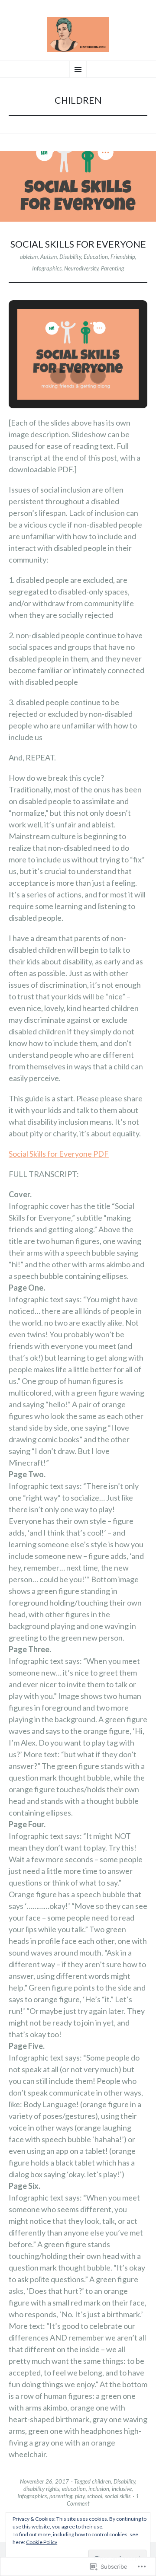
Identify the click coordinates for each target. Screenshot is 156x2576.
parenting (61, 2496)
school (95, 2496)
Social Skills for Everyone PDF (59, 1154)
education (74, 2489)
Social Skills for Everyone (78, 244)
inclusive (122, 2489)
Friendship (123, 257)
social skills (118, 2496)
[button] (58, 376)
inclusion (99, 2489)
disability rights (41, 2489)
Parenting (112, 268)
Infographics (47, 268)
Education (96, 257)
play (80, 2496)
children (101, 2481)
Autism (49, 257)
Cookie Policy (42, 2542)
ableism (29, 257)
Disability (70, 257)
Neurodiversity (81, 268)
